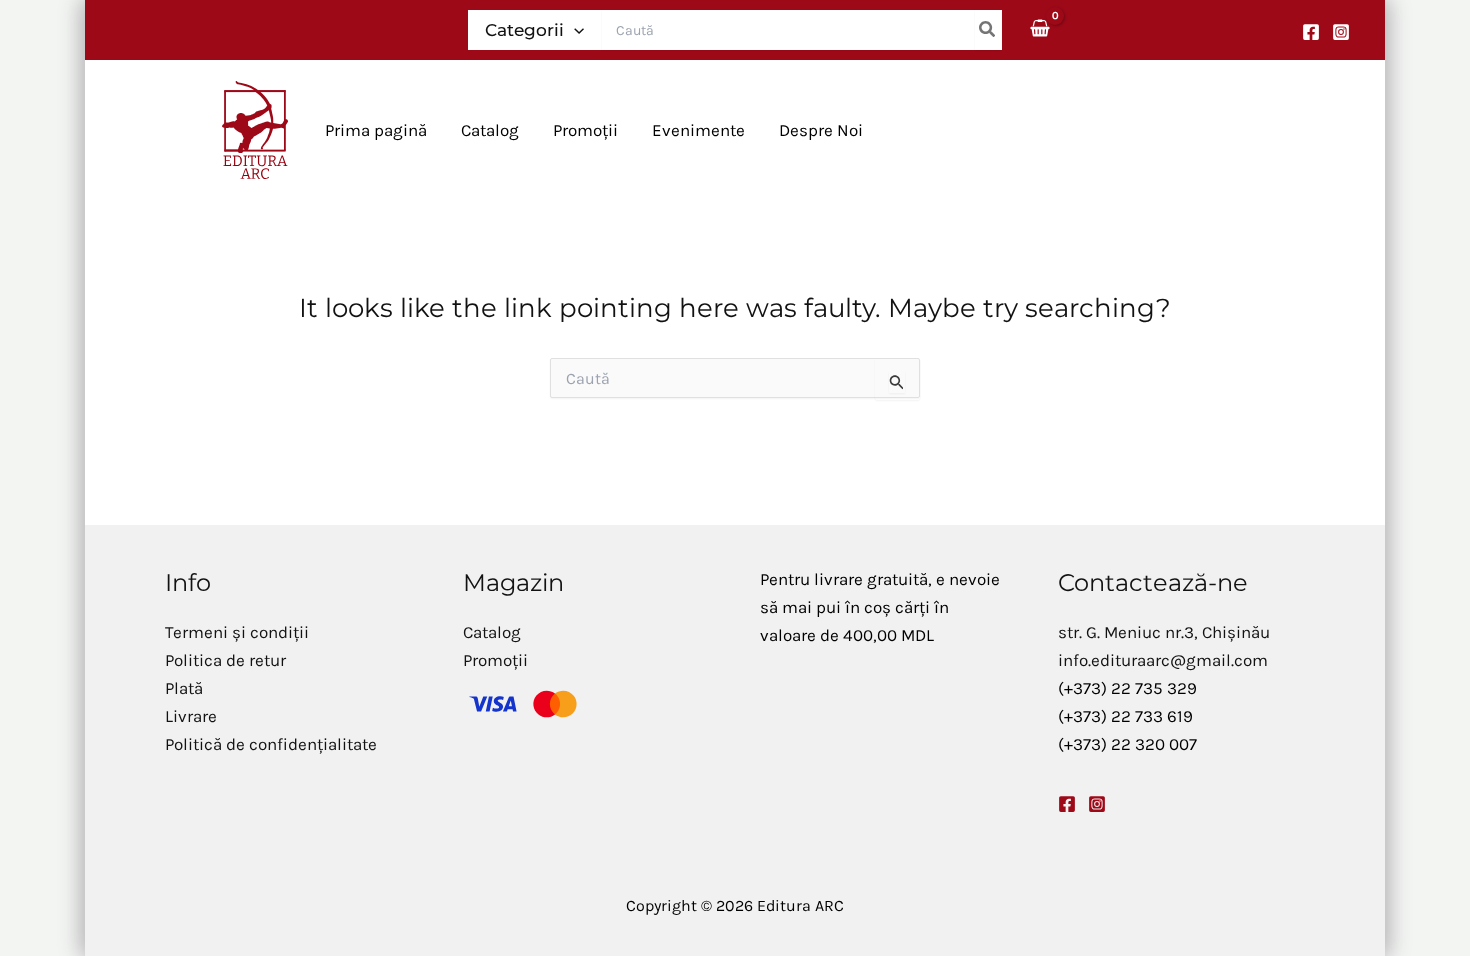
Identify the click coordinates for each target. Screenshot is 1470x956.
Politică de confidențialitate (271, 744)
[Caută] (988, 30)
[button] (574, 30)
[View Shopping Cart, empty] (1041, 29)
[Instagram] (1341, 32)
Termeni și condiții (237, 632)
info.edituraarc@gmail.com (1163, 660)
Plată (184, 688)
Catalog (492, 632)
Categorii (524, 30)
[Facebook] (1311, 32)
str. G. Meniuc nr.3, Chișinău (1164, 632)
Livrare (191, 716)
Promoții (495, 660)
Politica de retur (225, 660)
